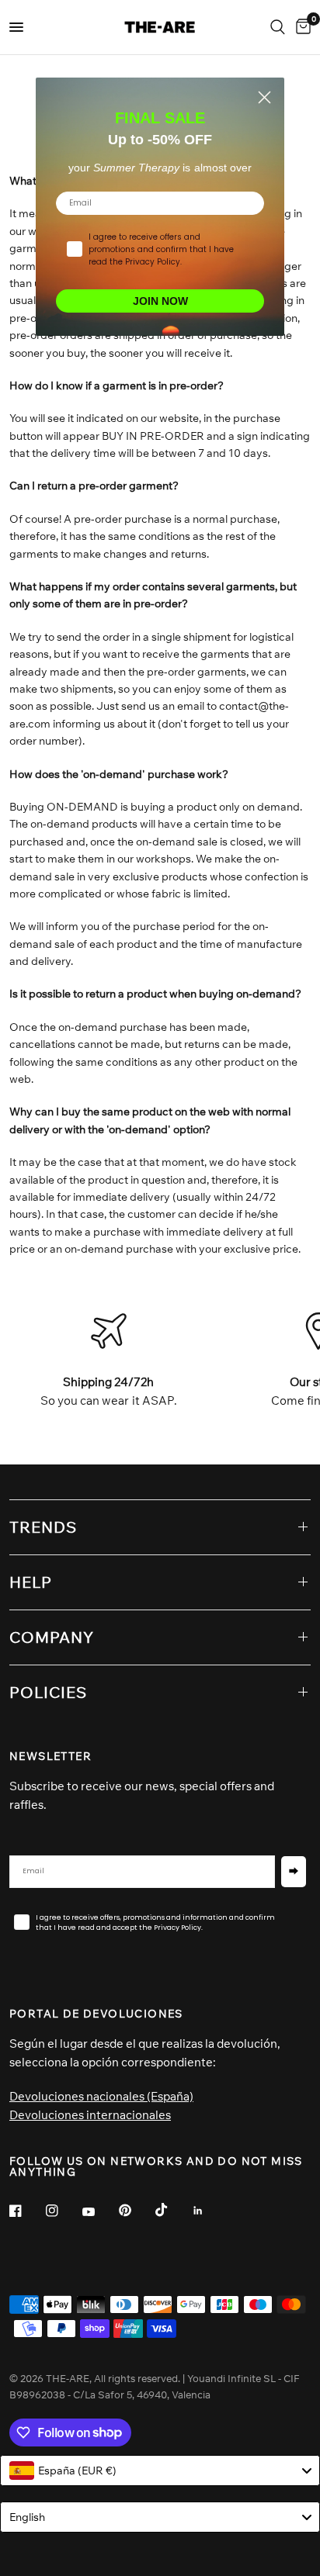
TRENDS (43, 1527)
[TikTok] (172, 2210)
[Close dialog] (264, 97)
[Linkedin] (209, 2211)
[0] (301, 27)
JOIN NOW (160, 301)
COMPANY (52, 1637)
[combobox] (160, 2471)
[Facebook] (26, 2211)
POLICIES (48, 1692)
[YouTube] (99, 2212)
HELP (31, 1582)
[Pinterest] (136, 2210)
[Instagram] (63, 2211)
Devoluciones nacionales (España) (101, 2096)
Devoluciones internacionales (90, 2115)
